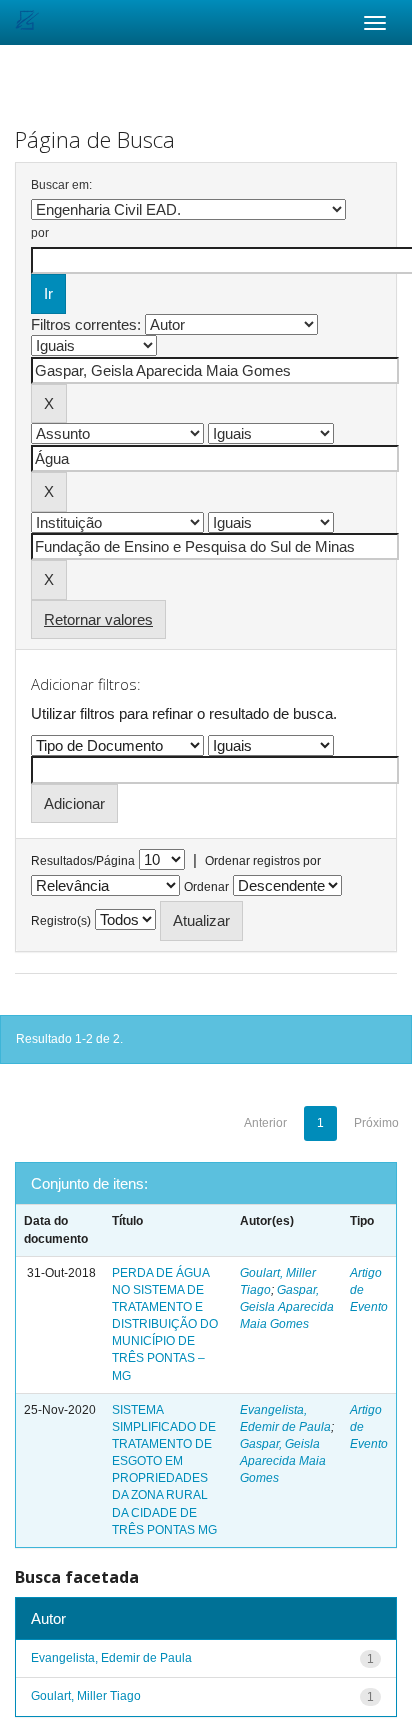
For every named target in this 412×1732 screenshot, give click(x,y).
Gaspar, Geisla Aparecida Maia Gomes (287, 1307)
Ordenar (206, 887)
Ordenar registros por (263, 861)
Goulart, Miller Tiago (86, 1696)
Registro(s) (61, 921)
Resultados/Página (83, 861)
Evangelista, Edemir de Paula (111, 1658)
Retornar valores (98, 619)
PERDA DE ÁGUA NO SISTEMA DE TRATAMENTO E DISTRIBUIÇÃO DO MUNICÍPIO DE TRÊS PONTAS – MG (165, 1324)
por (40, 233)
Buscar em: (61, 185)
